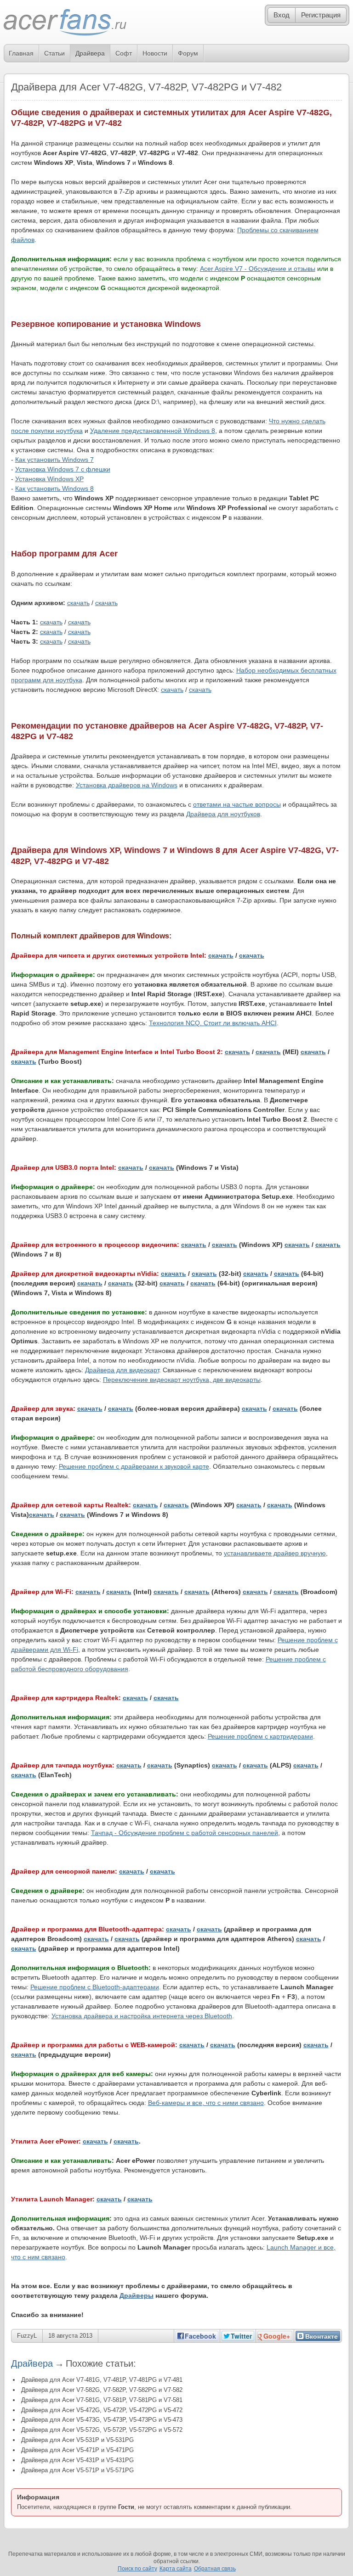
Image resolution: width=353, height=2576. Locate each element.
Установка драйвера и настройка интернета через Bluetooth (142, 2016)
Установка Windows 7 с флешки (63, 469)
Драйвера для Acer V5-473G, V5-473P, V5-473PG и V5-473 (102, 2420)
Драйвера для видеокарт (122, 1370)
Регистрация (321, 15)
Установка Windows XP (49, 479)
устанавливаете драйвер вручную (275, 1553)
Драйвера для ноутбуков (223, 814)
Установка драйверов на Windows (127, 785)
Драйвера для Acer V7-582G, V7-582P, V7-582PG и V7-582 (102, 2390)
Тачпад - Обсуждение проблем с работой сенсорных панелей (185, 1833)
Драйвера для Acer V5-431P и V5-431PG (77, 2460)
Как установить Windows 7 (54, 460)
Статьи (54, 53)
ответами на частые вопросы (237, 804)
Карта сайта (176, 2569)
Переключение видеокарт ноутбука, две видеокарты (182, 1380)
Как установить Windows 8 (54, 488)
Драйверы (137, 2295)
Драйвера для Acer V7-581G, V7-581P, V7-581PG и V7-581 (102, 2400)
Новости (155, 53)
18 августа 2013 (70, 2336)
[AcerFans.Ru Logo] (65, 23)
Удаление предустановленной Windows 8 (153, 431)
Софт (124, 53)
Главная (21, 53)
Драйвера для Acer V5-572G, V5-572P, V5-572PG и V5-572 (102, 2430)
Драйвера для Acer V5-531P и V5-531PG (77, 2440)
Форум (188, 53)
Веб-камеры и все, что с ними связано (206, 2103)
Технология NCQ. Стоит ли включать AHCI (213, 1023)
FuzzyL (27, 2336)
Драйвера (90, 53)
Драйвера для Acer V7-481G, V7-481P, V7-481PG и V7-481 (102, 2380)
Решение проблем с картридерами (260, 1736)
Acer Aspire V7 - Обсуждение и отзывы (258, 269)
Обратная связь (215, 2569)
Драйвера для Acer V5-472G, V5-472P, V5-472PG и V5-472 (102, 2410)
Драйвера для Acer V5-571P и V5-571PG (77, 2470)
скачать (78, 603)
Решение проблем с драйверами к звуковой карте (134, 1466)
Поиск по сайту (137, 2569)
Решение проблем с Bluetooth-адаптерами (95, 1987)
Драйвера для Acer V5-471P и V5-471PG (77, 2450)
